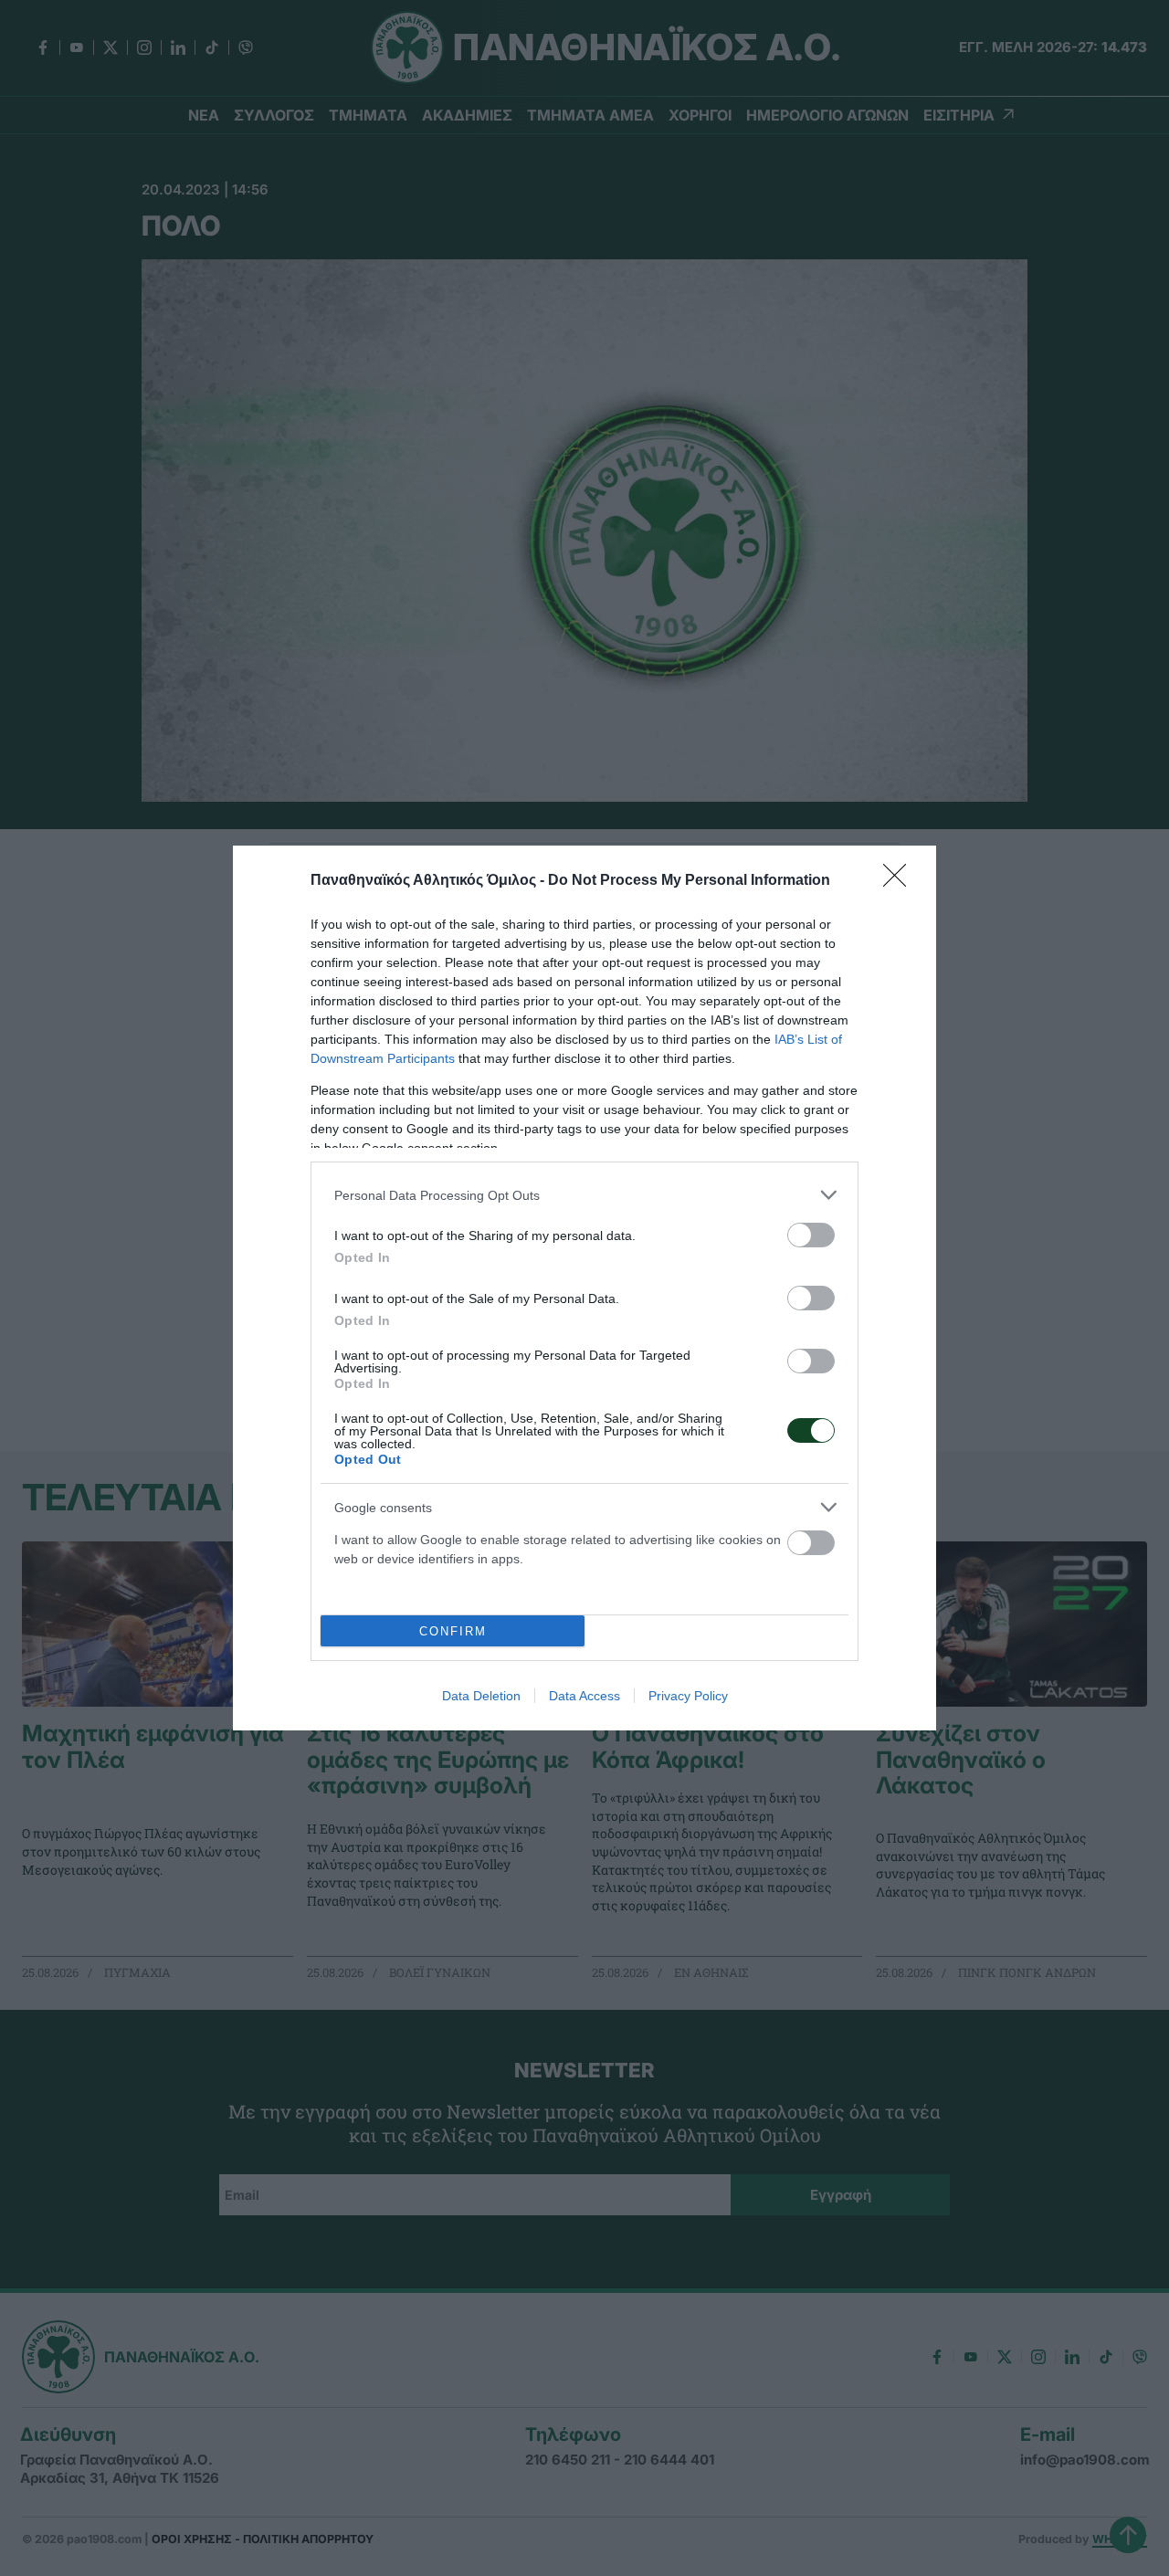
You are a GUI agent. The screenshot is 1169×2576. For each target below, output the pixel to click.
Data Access (584, 1696)
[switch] (811, 1235)
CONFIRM (453, 1631)
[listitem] (584, 1195)
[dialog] (584, 1288)
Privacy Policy (688, 1696)
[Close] (900, 881)
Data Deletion (481, 1696)
